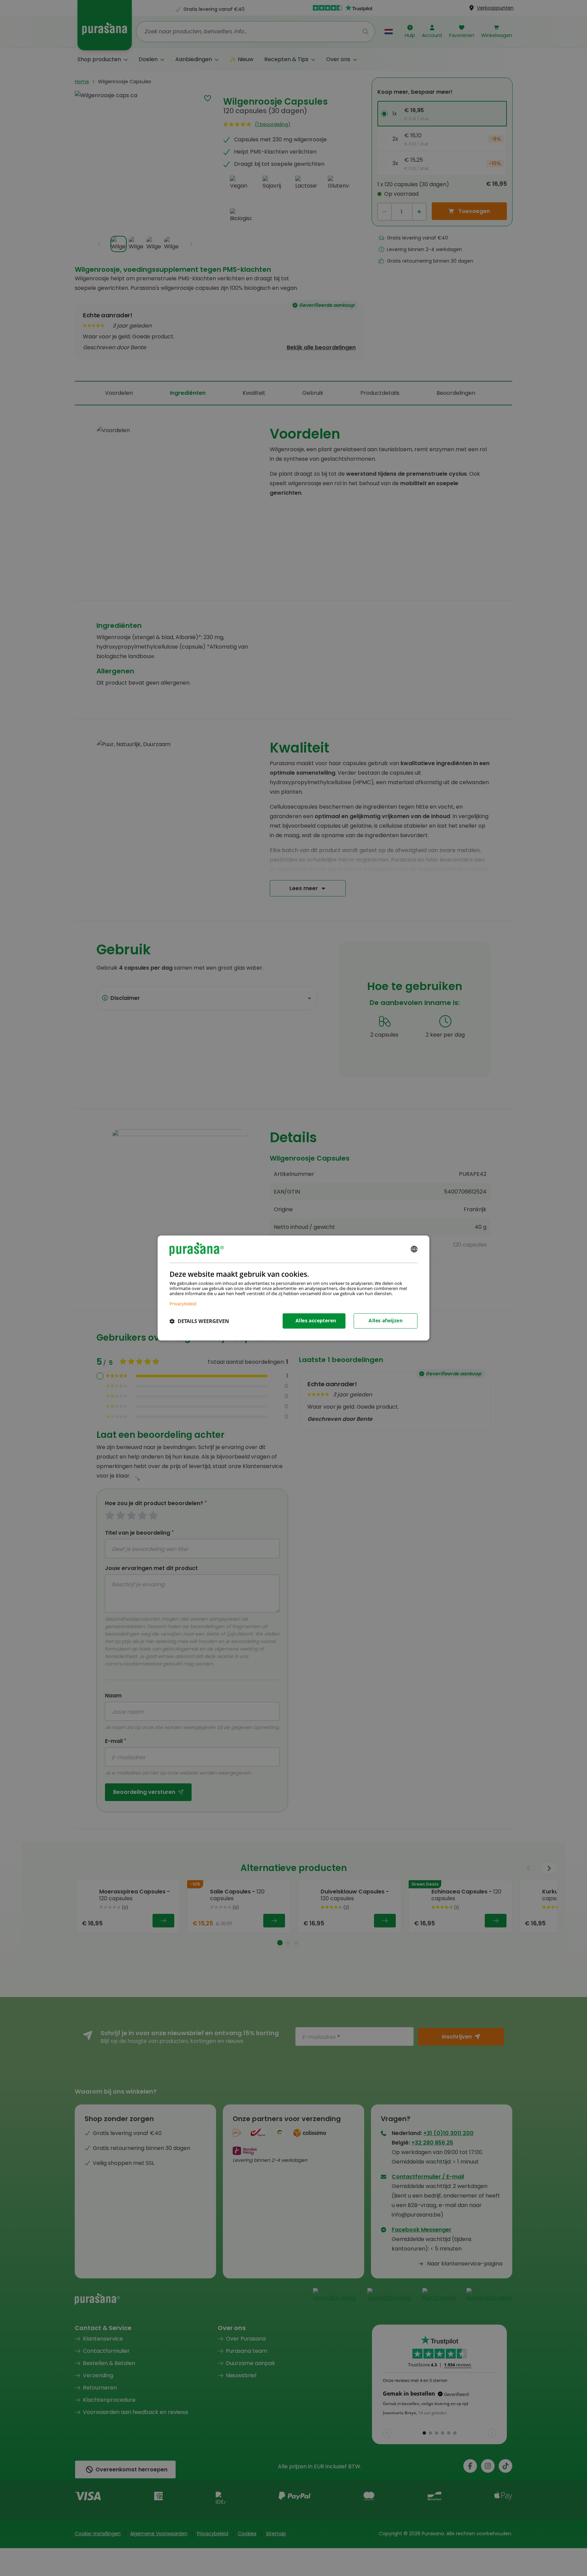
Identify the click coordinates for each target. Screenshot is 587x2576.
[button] (199, 1321)
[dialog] (293, 1288)
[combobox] (414, 1249)
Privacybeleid (183, 1304)
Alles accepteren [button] (316, 1321)
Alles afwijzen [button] (386, 1321)
